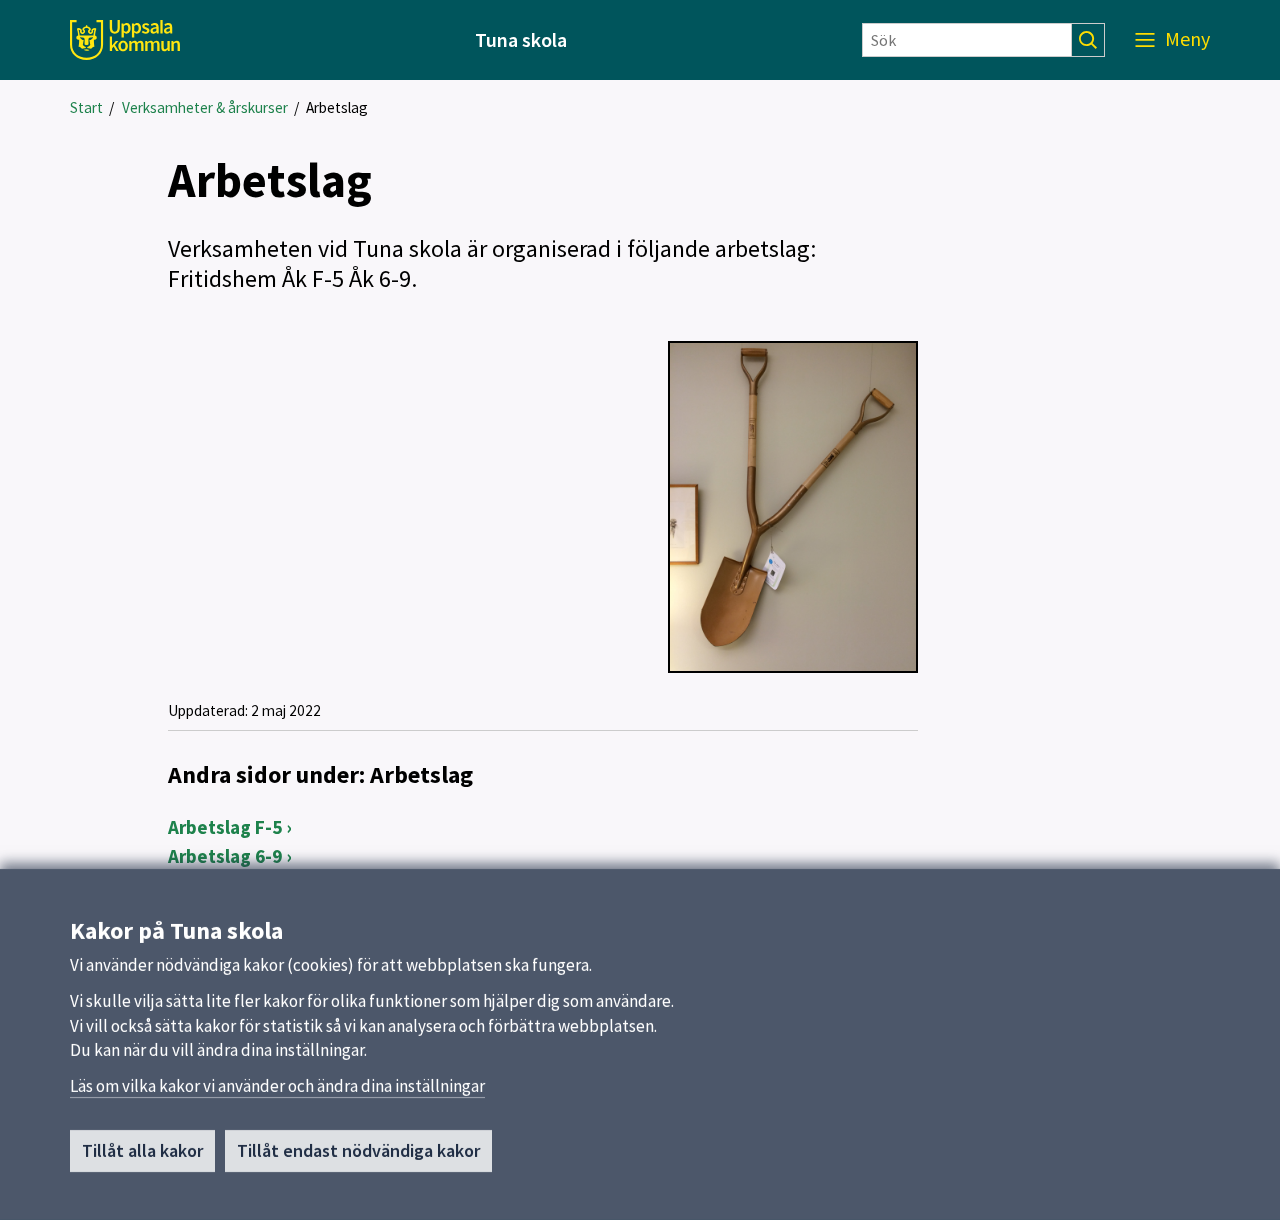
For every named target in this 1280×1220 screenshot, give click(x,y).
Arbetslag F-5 (225, 827)
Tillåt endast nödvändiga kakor (358, 1150)
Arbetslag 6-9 (225, 856)
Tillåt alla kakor (142, 1150)
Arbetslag (337, 107)
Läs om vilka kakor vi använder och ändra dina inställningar (277, 1086)
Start (86, 107)
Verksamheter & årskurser (205, 107)
